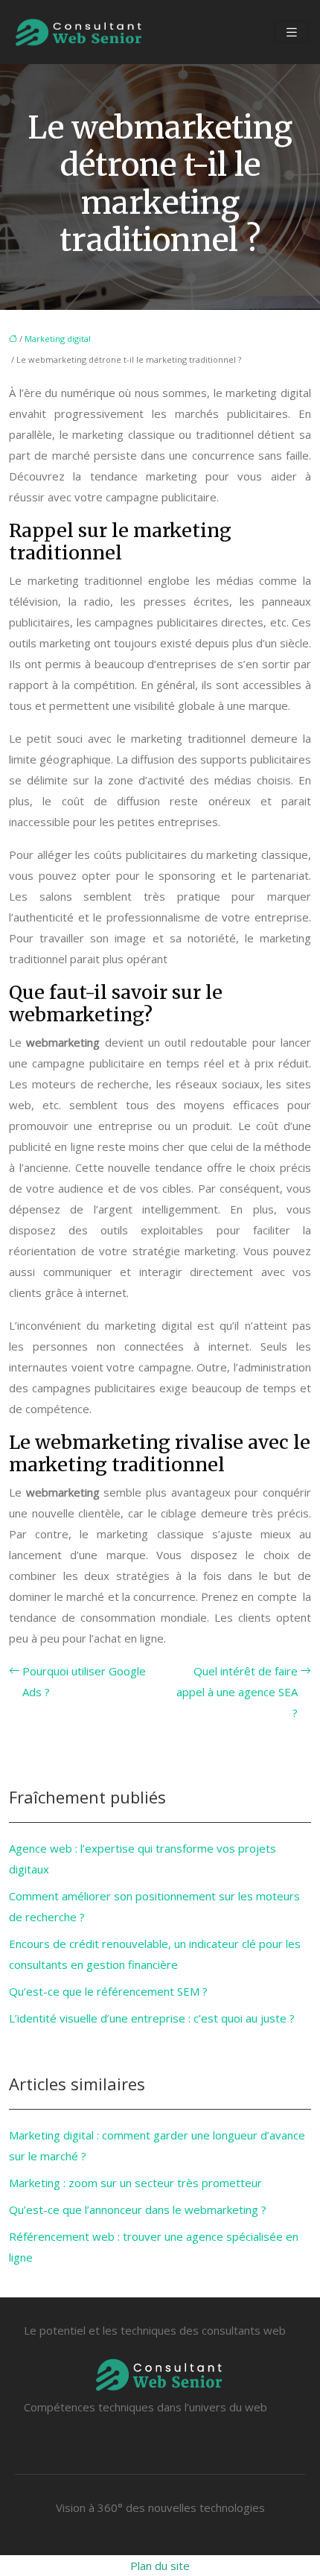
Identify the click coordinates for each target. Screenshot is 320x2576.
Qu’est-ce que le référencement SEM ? (108, 1991)
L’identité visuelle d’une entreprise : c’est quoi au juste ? (152, 2018)
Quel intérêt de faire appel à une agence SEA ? (237, 1692)
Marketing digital (58, 339)
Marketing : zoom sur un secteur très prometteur (135, 2183)
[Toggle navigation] (292, 32)
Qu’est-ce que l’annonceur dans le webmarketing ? (138, 2209)
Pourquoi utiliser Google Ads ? (84, 1681)
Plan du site (160, 2566)
